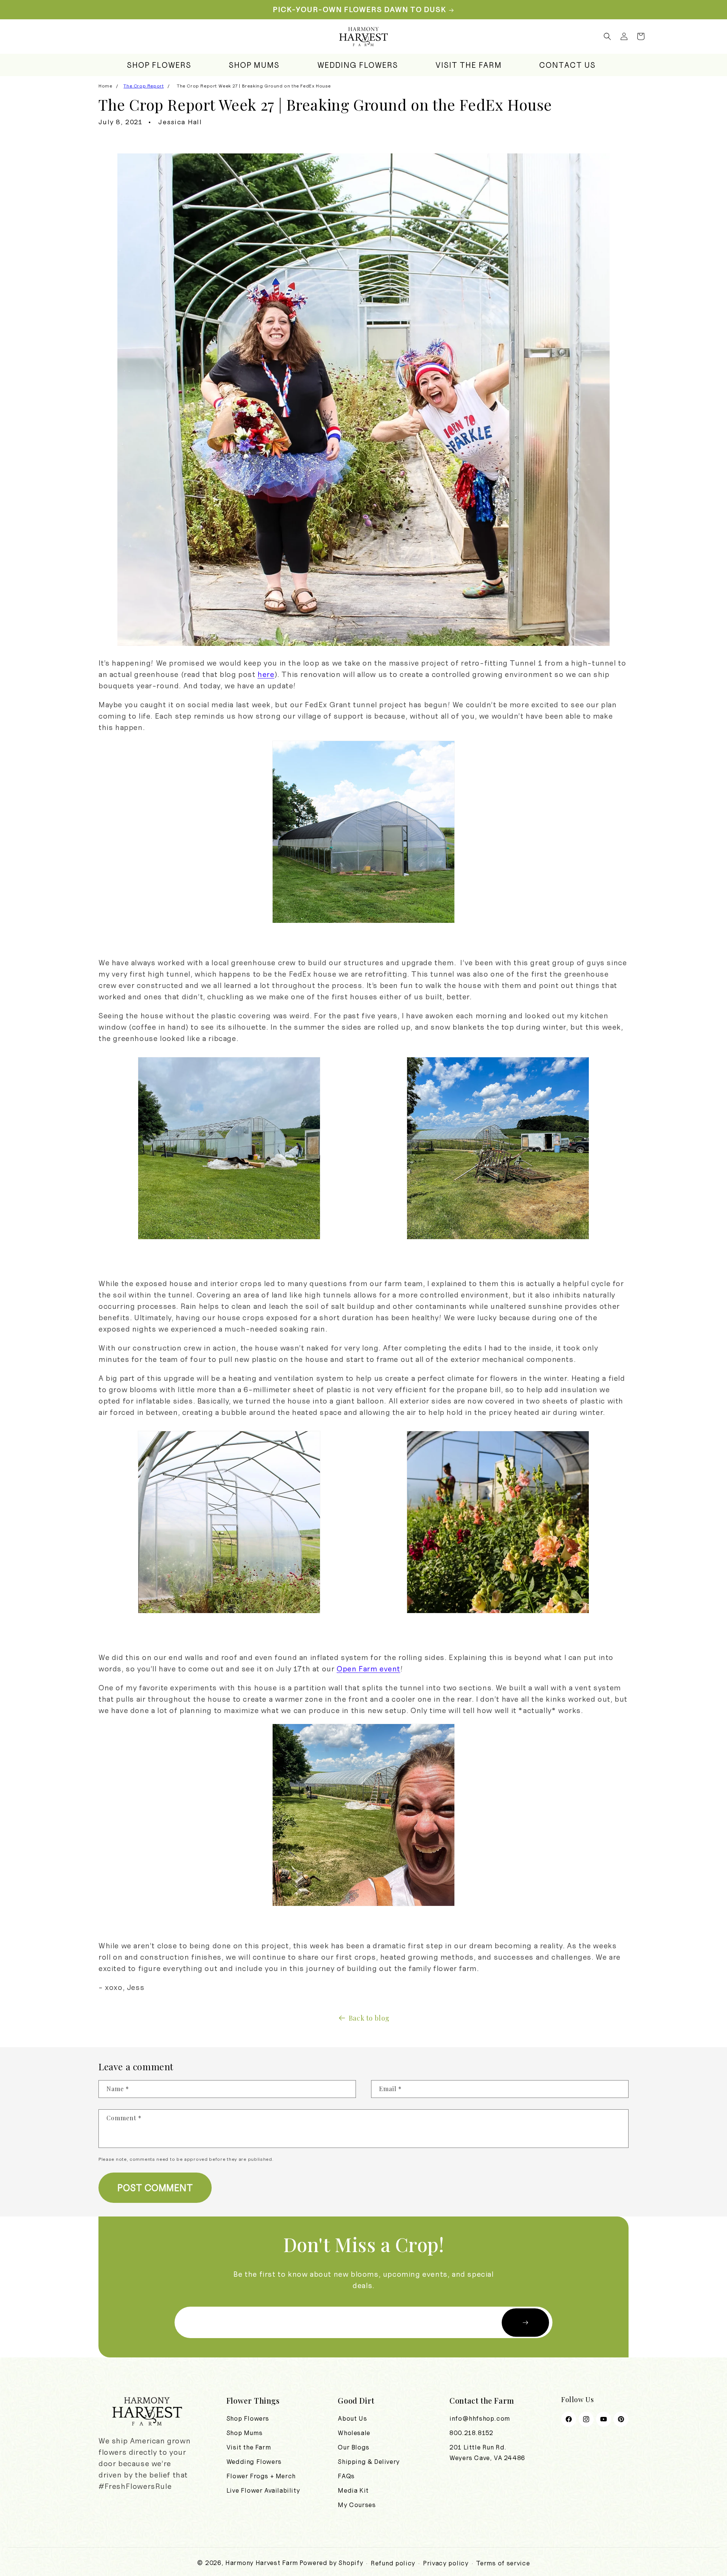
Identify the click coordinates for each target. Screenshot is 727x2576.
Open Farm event (368, 1669)
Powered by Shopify (332, 2563)
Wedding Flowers (254, 2462)
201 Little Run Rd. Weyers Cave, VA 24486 (487, 2453)
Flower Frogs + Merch (261, 2476)
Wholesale (354, 2433)
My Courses (357, 2505)
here (266, 674)
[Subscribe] (525, 2322)
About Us (352, 2418)
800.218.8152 (471, 2433)
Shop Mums (244, 2433)
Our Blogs (353, 2447)
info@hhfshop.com (480, 2418)
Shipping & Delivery (369, 2462)
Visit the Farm (249, 2447)
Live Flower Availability (263, 2490)
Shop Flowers (248, 2418)
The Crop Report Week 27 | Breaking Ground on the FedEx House (254, 86)
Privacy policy (446, 2563)
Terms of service (503, 2563)
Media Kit (353, 2490)
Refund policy (393, 2563)
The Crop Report (144, 86)
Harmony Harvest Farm (262, 2563)
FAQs (346, 2476)
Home (105, 86)
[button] (607, 36)
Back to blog (369, 2018)
